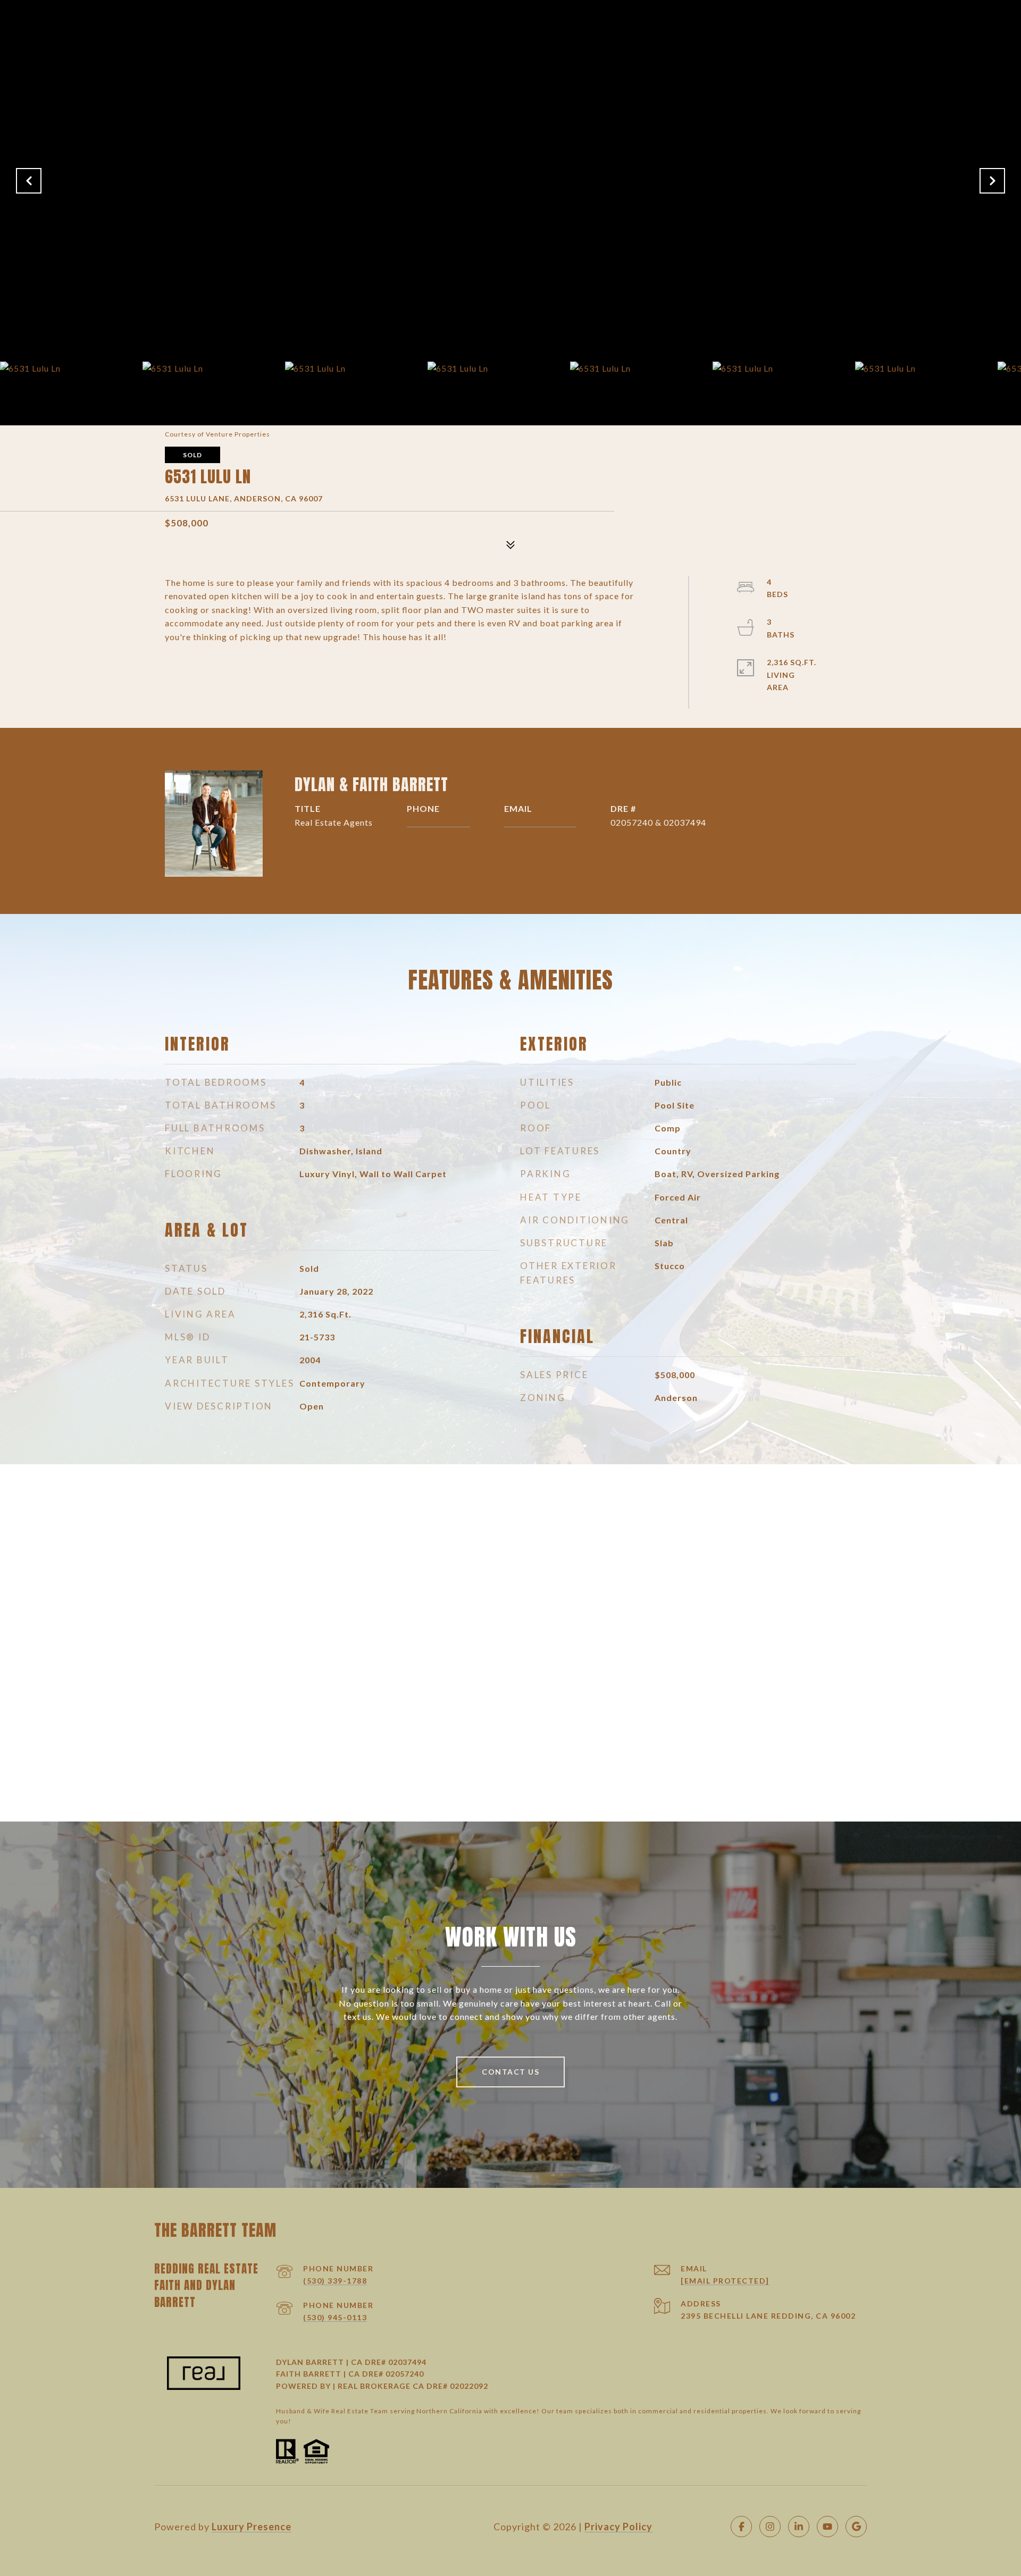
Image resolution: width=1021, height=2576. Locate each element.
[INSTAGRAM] (770, 2527)
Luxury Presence (252, 2527)
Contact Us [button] (510, 2072)
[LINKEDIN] (799, 2527)
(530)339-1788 (438, 822)
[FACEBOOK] (741, 2527)
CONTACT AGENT (359, 857)
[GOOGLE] (856, 2527)
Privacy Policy (618, 2527)
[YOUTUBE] (827, 2527)
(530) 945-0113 (335, 2317)
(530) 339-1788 (335, 2281)
